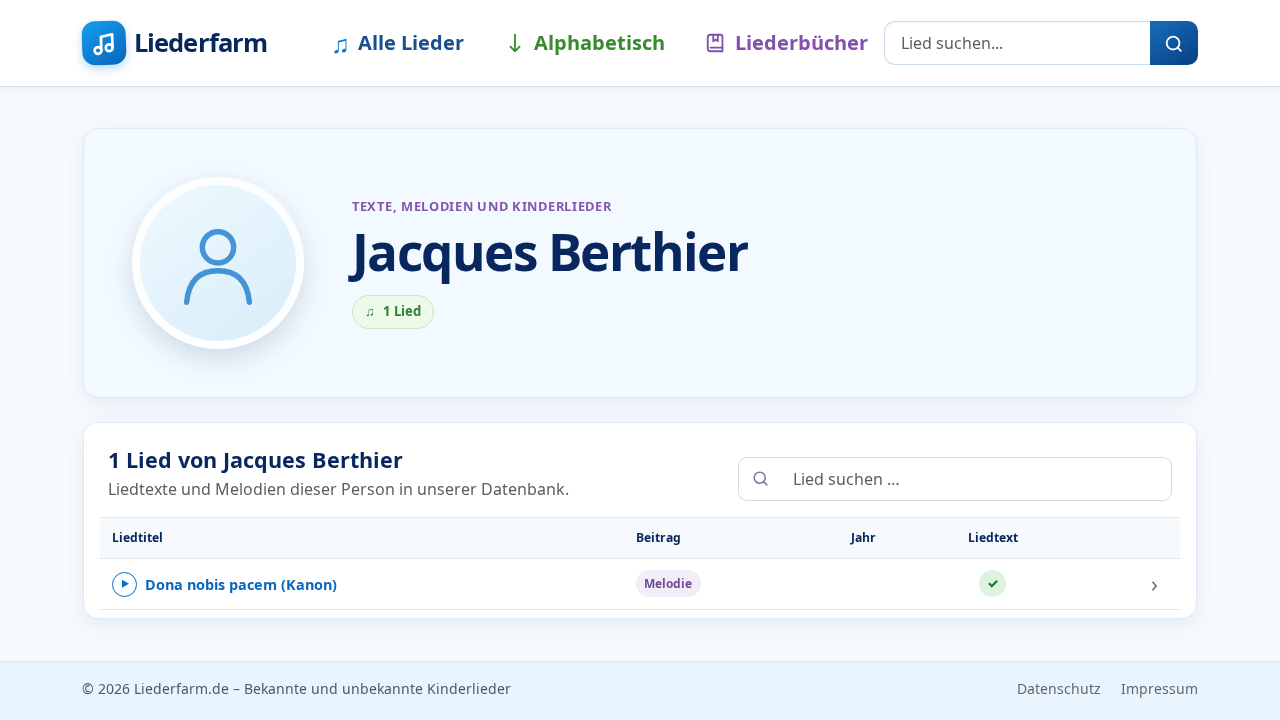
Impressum (1159, 688)
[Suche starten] (1174, 43)
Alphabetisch (599, 42)
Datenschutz (1059, 688)
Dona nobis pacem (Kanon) (229, 584)
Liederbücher (801, 42)
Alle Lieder (397, 43)
